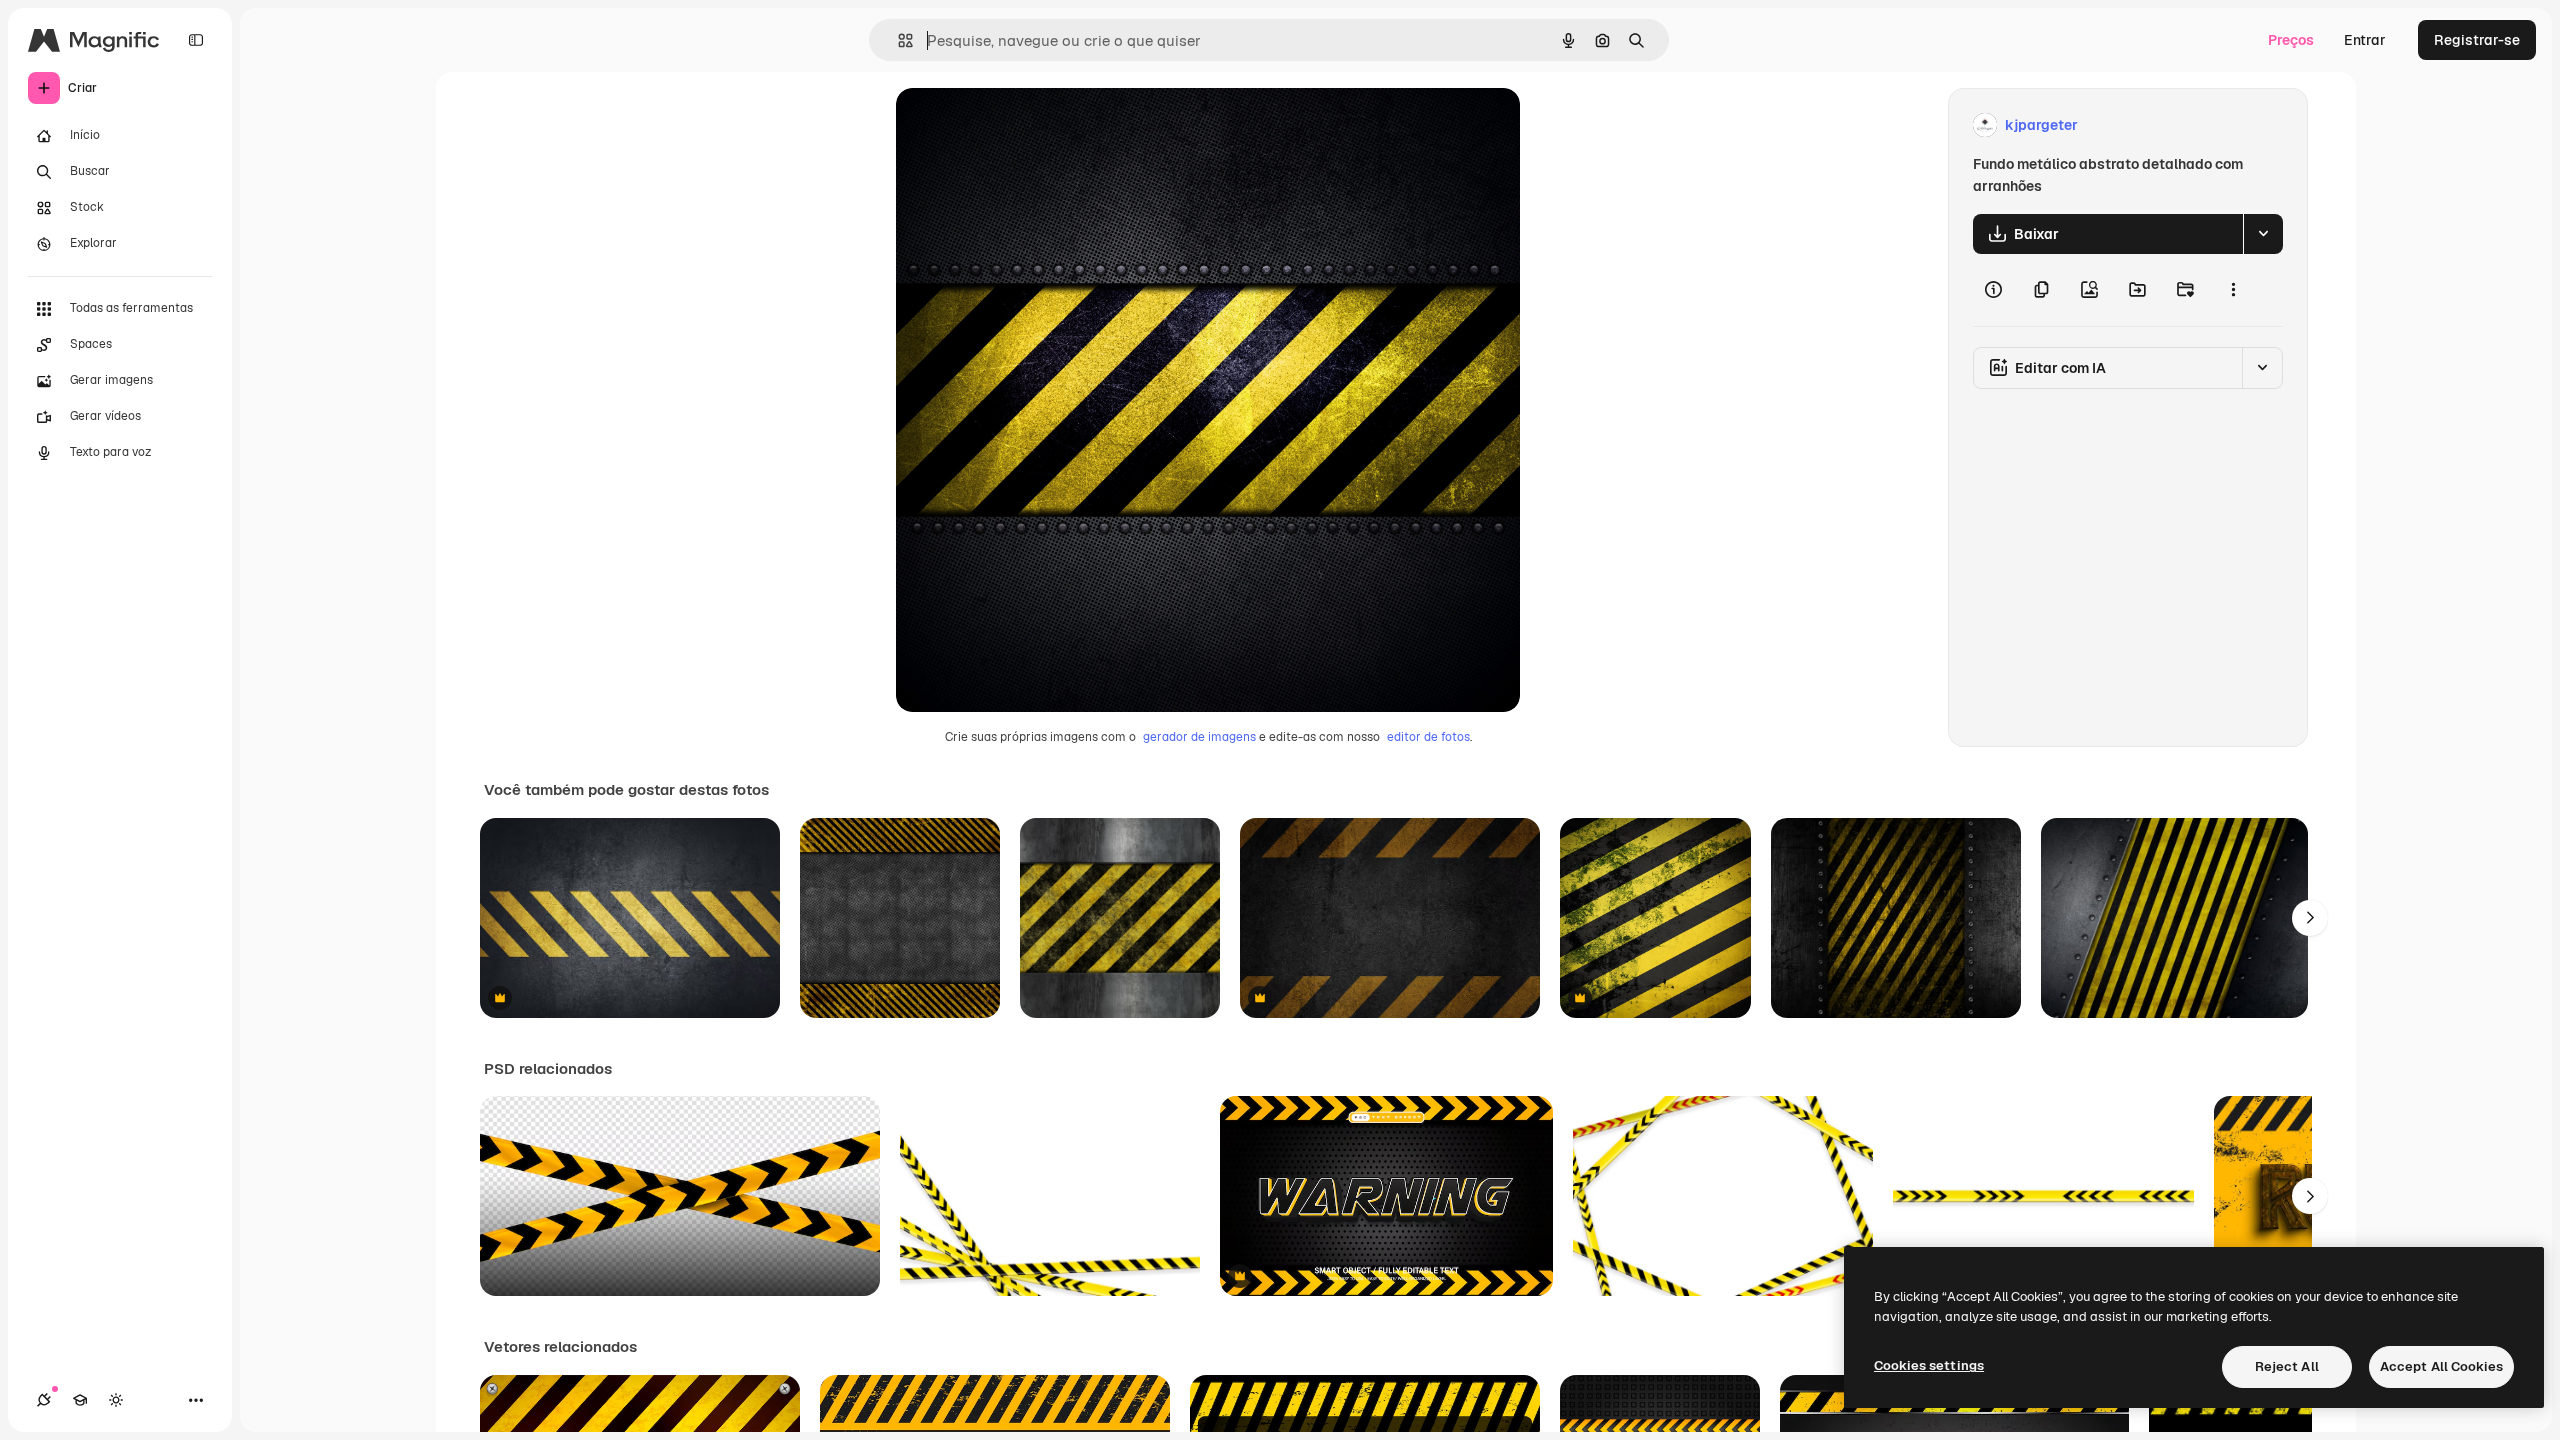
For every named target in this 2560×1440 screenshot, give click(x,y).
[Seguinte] (2310, 918)
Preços (2291, 40)
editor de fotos (1428, 737)
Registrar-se (2477, 40)
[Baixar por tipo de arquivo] (2263, 234)
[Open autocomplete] (897, 40)
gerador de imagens (1199, 737)
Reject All (2287, 1366)
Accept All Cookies (2441, 1366)
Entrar (2365, 40)
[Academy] (80, 1400)
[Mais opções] (2233, 290)
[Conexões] (44, 1400)
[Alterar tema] (116, 1400)
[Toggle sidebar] (196, 40)
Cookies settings (1929, 1365)
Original (1024, 125)
